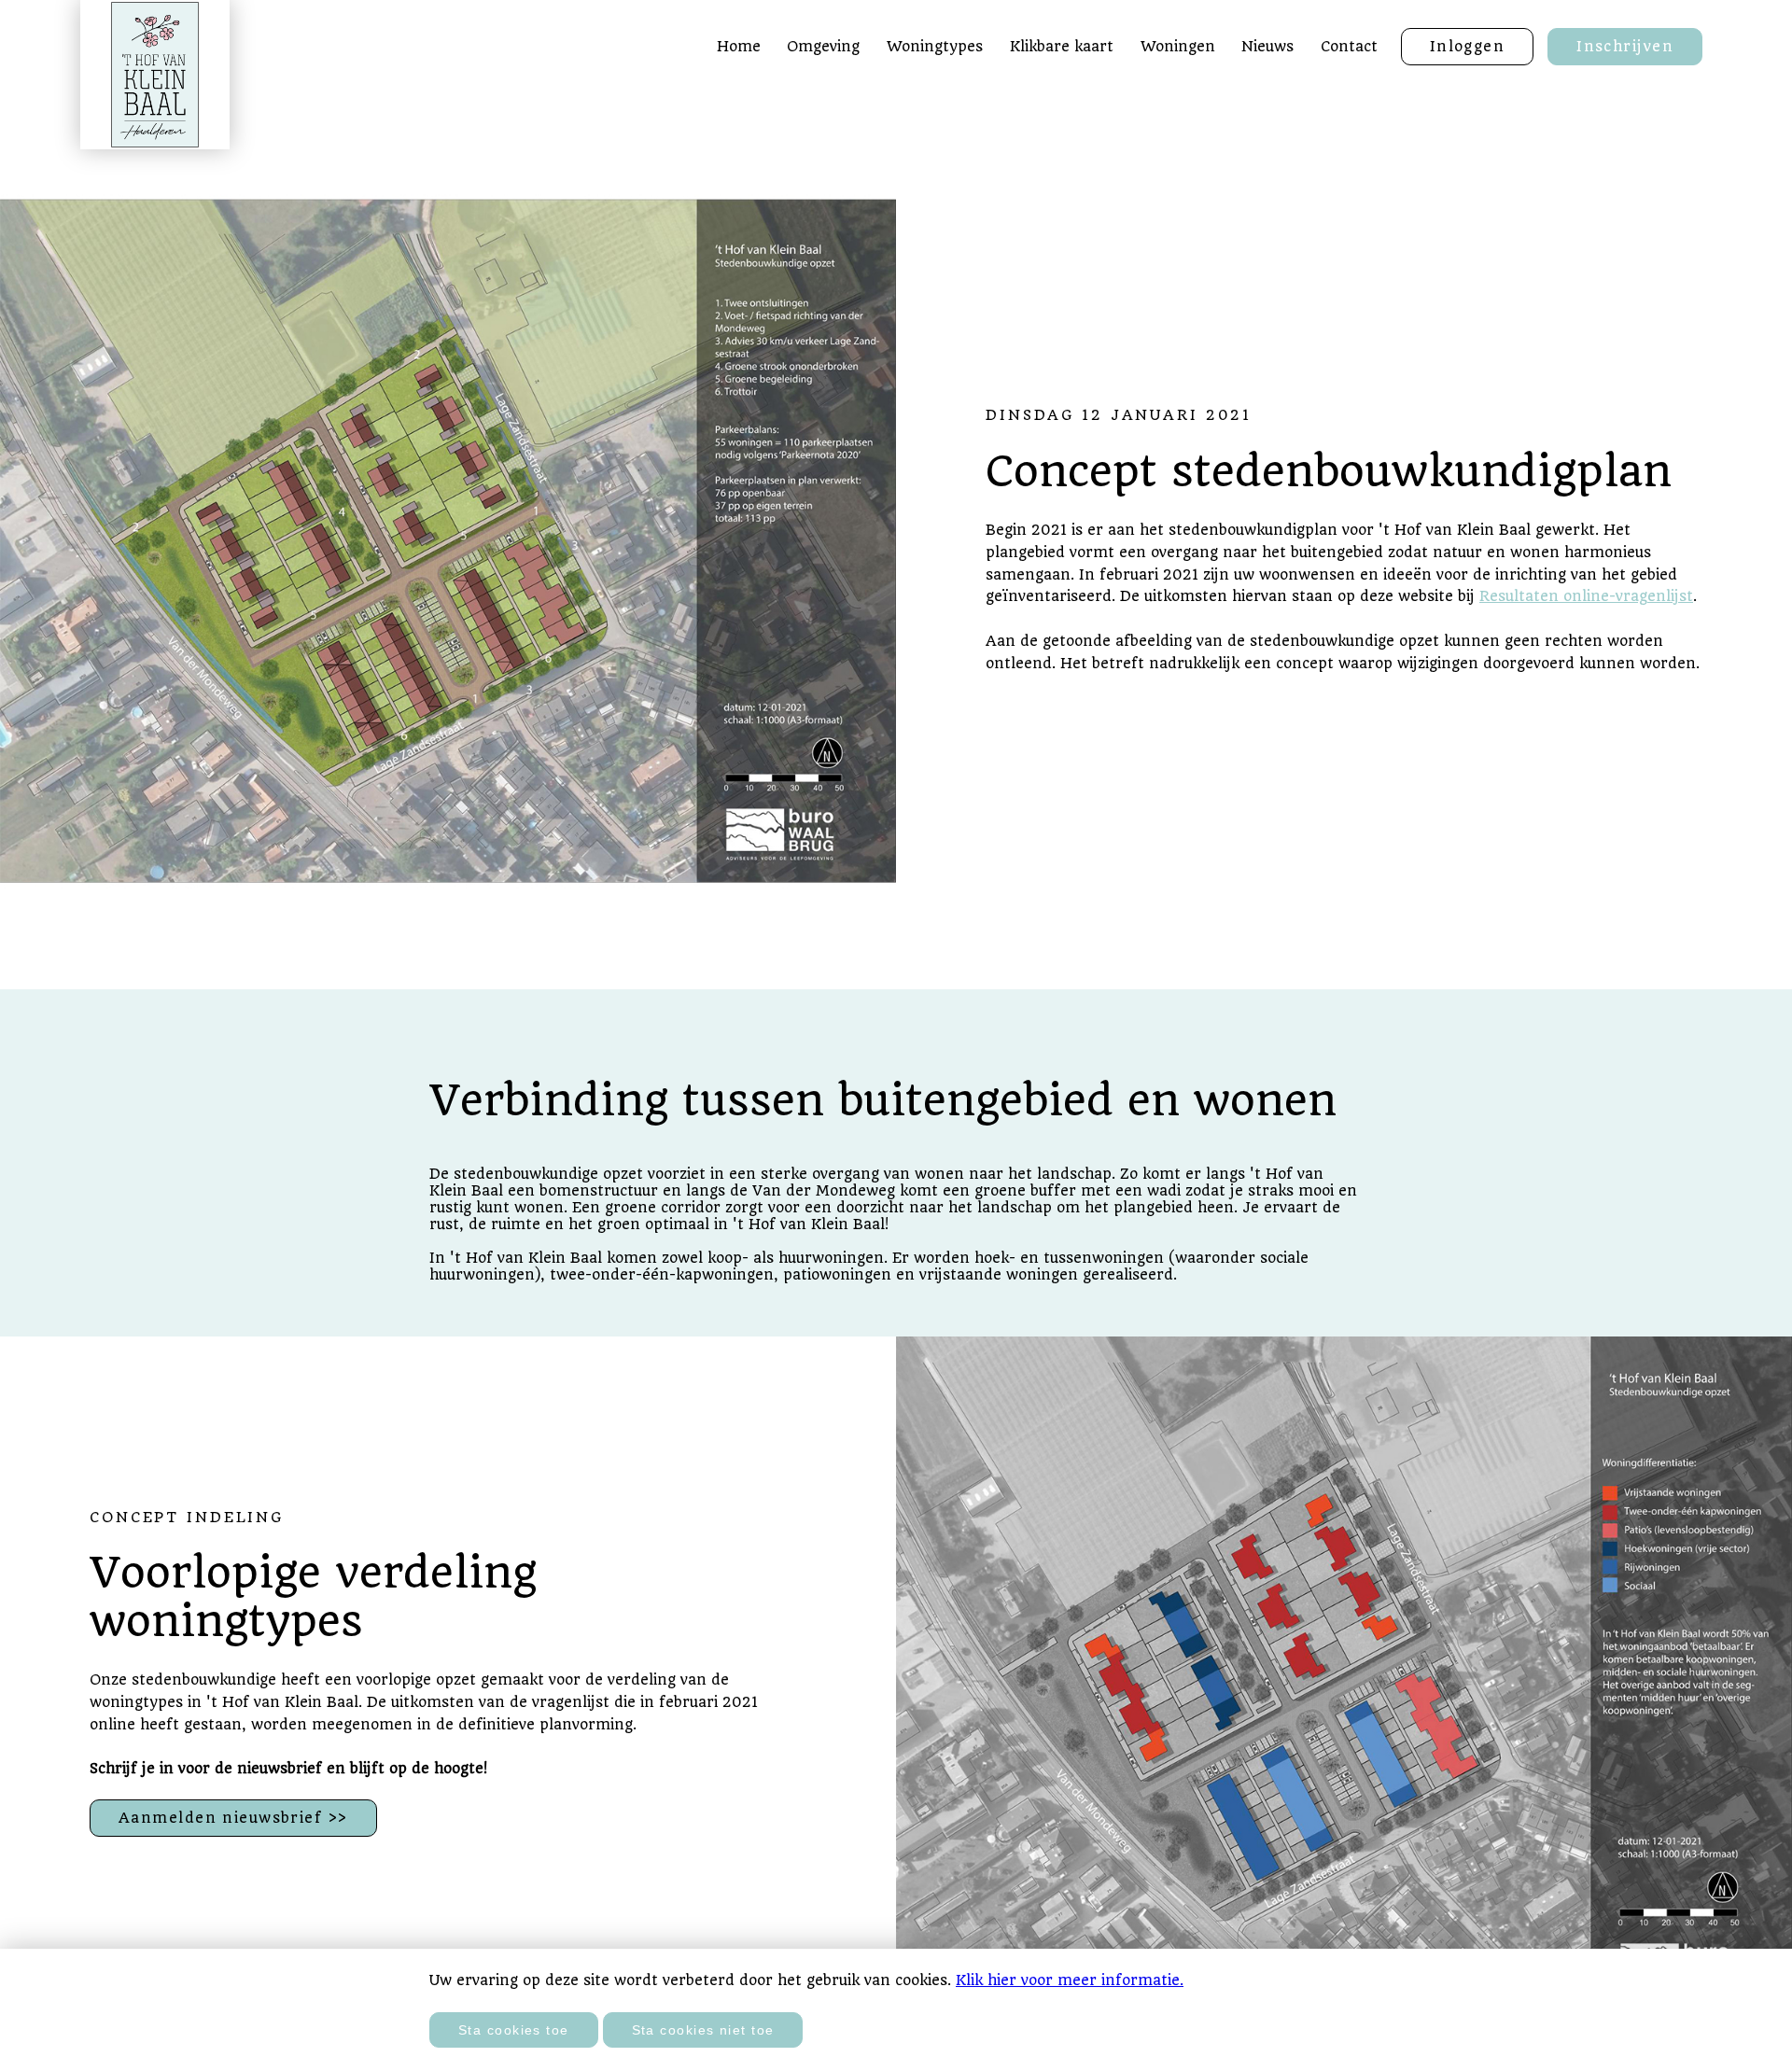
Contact (1349, 47)
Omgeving (823, 47)
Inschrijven (1625, 47)
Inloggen (1468, 47)
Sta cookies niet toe (703, 2030)
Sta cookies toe (514, 2030)
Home (739, 47)
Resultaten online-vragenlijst (1586, 596)
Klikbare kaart (1062, 47)
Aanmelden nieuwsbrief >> (233, 1818)
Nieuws (1267, 47)
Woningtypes (935, 47)
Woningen (1178, 47)
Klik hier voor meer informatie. (1070, 1980)
